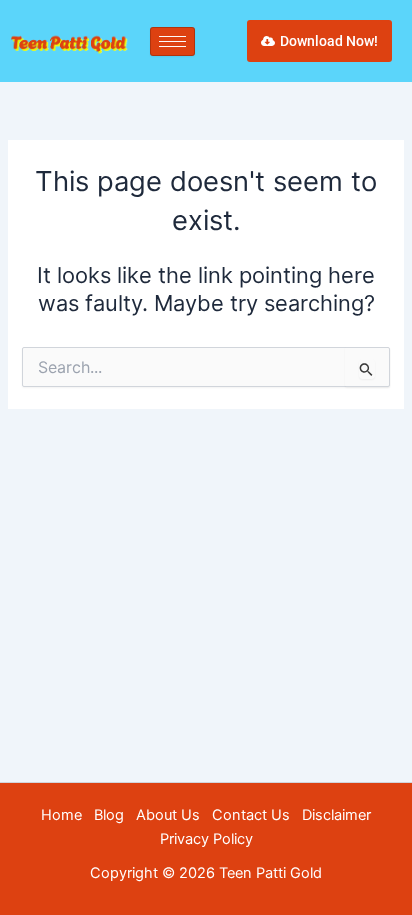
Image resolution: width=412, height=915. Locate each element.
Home (61, 815)
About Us (168, 815)
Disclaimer (336, 815)
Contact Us (251, 815)
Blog (109, 815)
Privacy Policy (206, 839)
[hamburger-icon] (172, 41)
